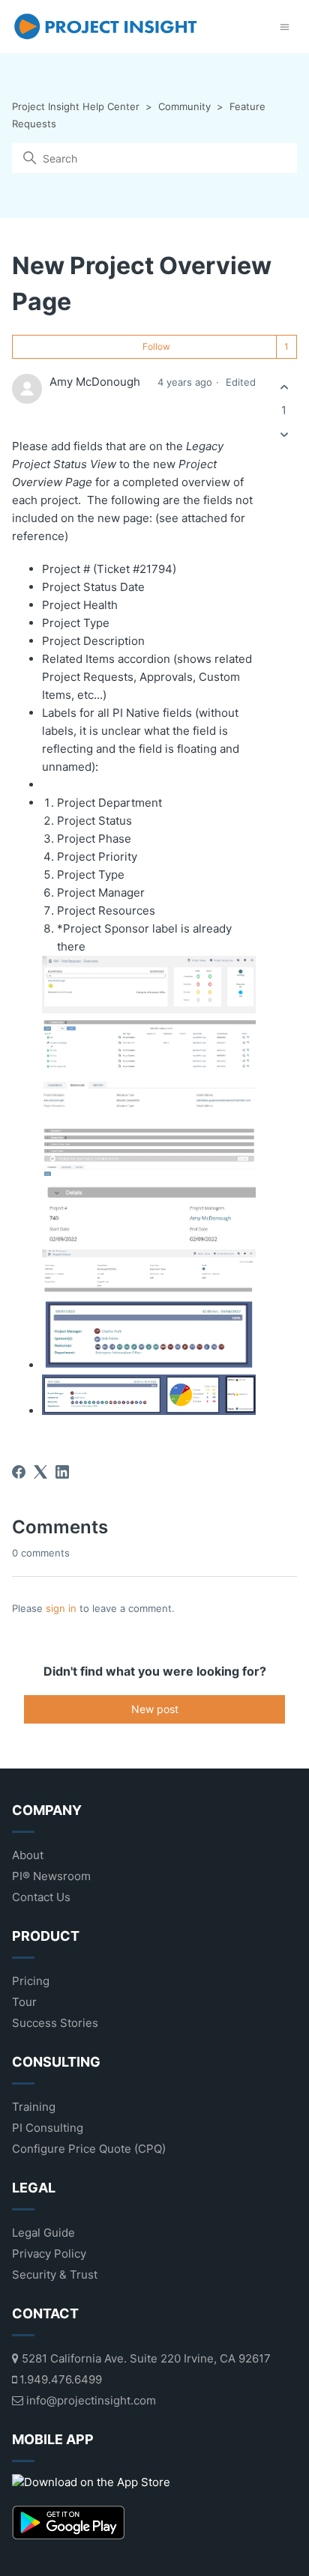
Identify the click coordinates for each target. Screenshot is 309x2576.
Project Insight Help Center (76, 106)
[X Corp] (40, 1472)
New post (155, 1709)
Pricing (31, 1981)
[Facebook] (19, 1472)
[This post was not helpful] (284, 435)
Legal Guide (43, 2233)
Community (184, 106)
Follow (156, 346)
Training (34, 2107)
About (28, 1855)
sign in (61, 1608)
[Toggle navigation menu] (285, 27)
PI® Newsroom (51, 1876)
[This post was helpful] (284, 387)
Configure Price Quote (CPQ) (89, 2149)
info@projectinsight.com (90, 2400)
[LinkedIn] (62, 1472)
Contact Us (41, 1897)
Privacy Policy (49, 2254)
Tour (24, 2002)
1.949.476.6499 (59, 2379)
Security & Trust (55, 2275)
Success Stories (55, 2023)
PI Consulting (48, 2128)
